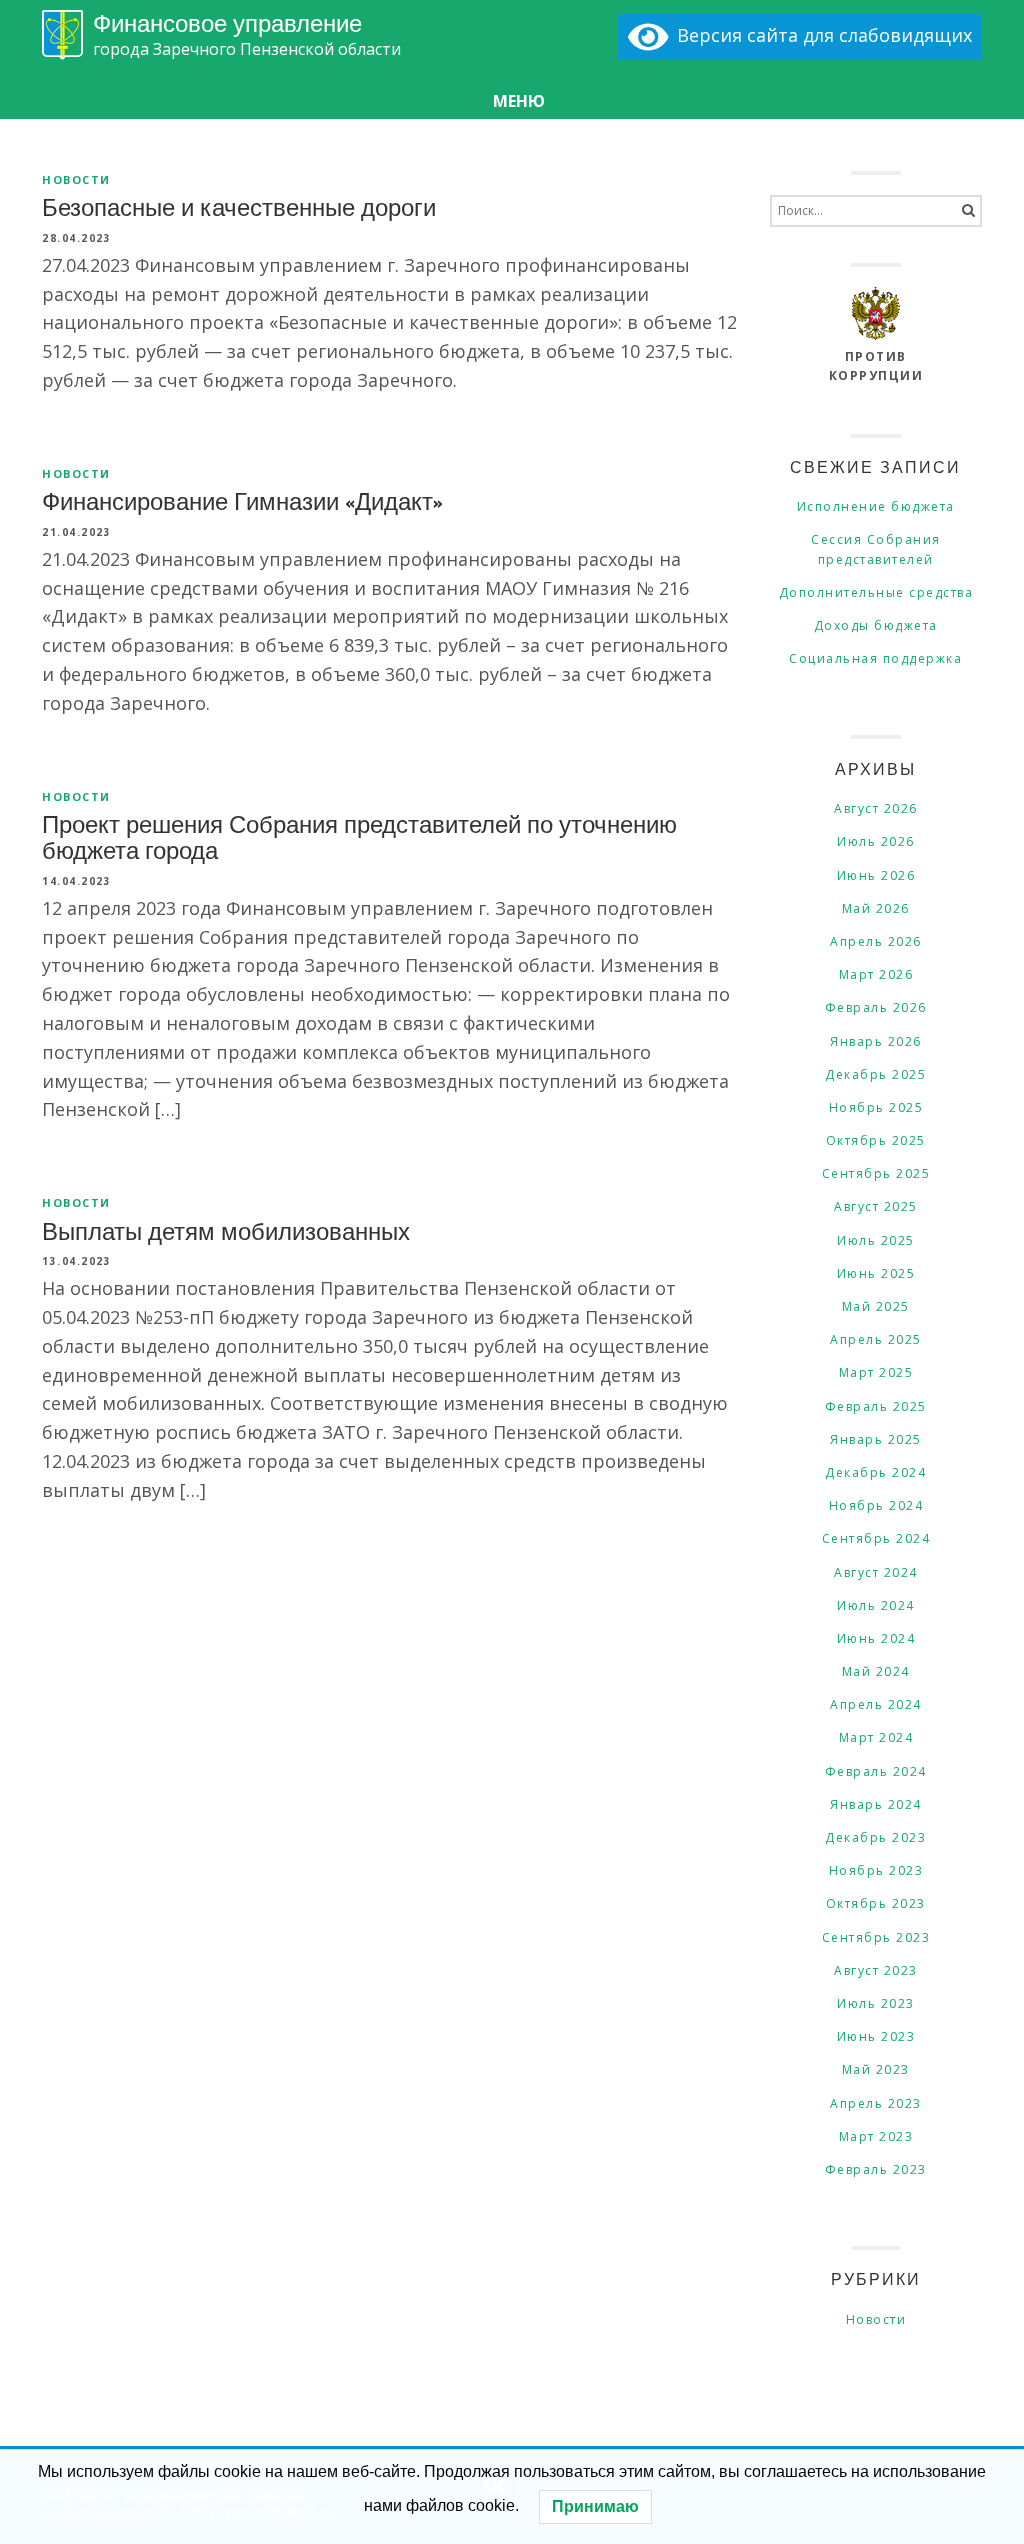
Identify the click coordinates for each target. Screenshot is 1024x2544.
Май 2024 (876, 1671)
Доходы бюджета (876, 625)
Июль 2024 (876, 1605)
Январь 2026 (876, 1041)
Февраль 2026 (876, 1007)
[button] (512, 101)
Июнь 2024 (876, 1638)
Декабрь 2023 (875, 1837)
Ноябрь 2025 (876, 1107)
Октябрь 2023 (876, 1903)
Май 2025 (876, 1306)
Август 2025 (876, 1206)
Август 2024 (876, 1572)
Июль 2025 (876, 1240)
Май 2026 (876, 908)
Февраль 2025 (876, 1406)
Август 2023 (876, 1970)
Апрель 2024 (876, 1704)
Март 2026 (876, 974)
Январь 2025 (876, 1439)
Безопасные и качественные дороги (239, 206)
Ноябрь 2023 (876, 1870)
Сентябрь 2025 (876, 1173)
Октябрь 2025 (876, 1140)
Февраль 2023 (876, 2169)
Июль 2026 (876, 841)
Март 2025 (876, 1372)
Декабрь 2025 (875, 1074)
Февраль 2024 (876, 1771)
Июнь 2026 (876, 875)
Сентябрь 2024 (876, 1538)
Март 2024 (876, 1737)
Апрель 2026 (876, 941)
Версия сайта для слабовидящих (820, 35)
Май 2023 (876, 2069)
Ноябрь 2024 (876, 1505)
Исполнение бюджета (876, 506)
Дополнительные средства (876, 592)
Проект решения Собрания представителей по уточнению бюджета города (359, 836)
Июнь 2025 (876, 1273)
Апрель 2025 (876, 1339)
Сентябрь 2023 (876, 1937)
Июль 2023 (876, 2003)
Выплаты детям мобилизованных (226, 1230)
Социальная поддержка (875, 658)
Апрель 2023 (876, 2103)
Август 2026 (876, 808)
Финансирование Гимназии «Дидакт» (242, 500)
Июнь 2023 (876, 2036)
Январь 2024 (876, 1804)
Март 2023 (876, 2136)
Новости (76, 179)
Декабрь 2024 (875, 1472)
